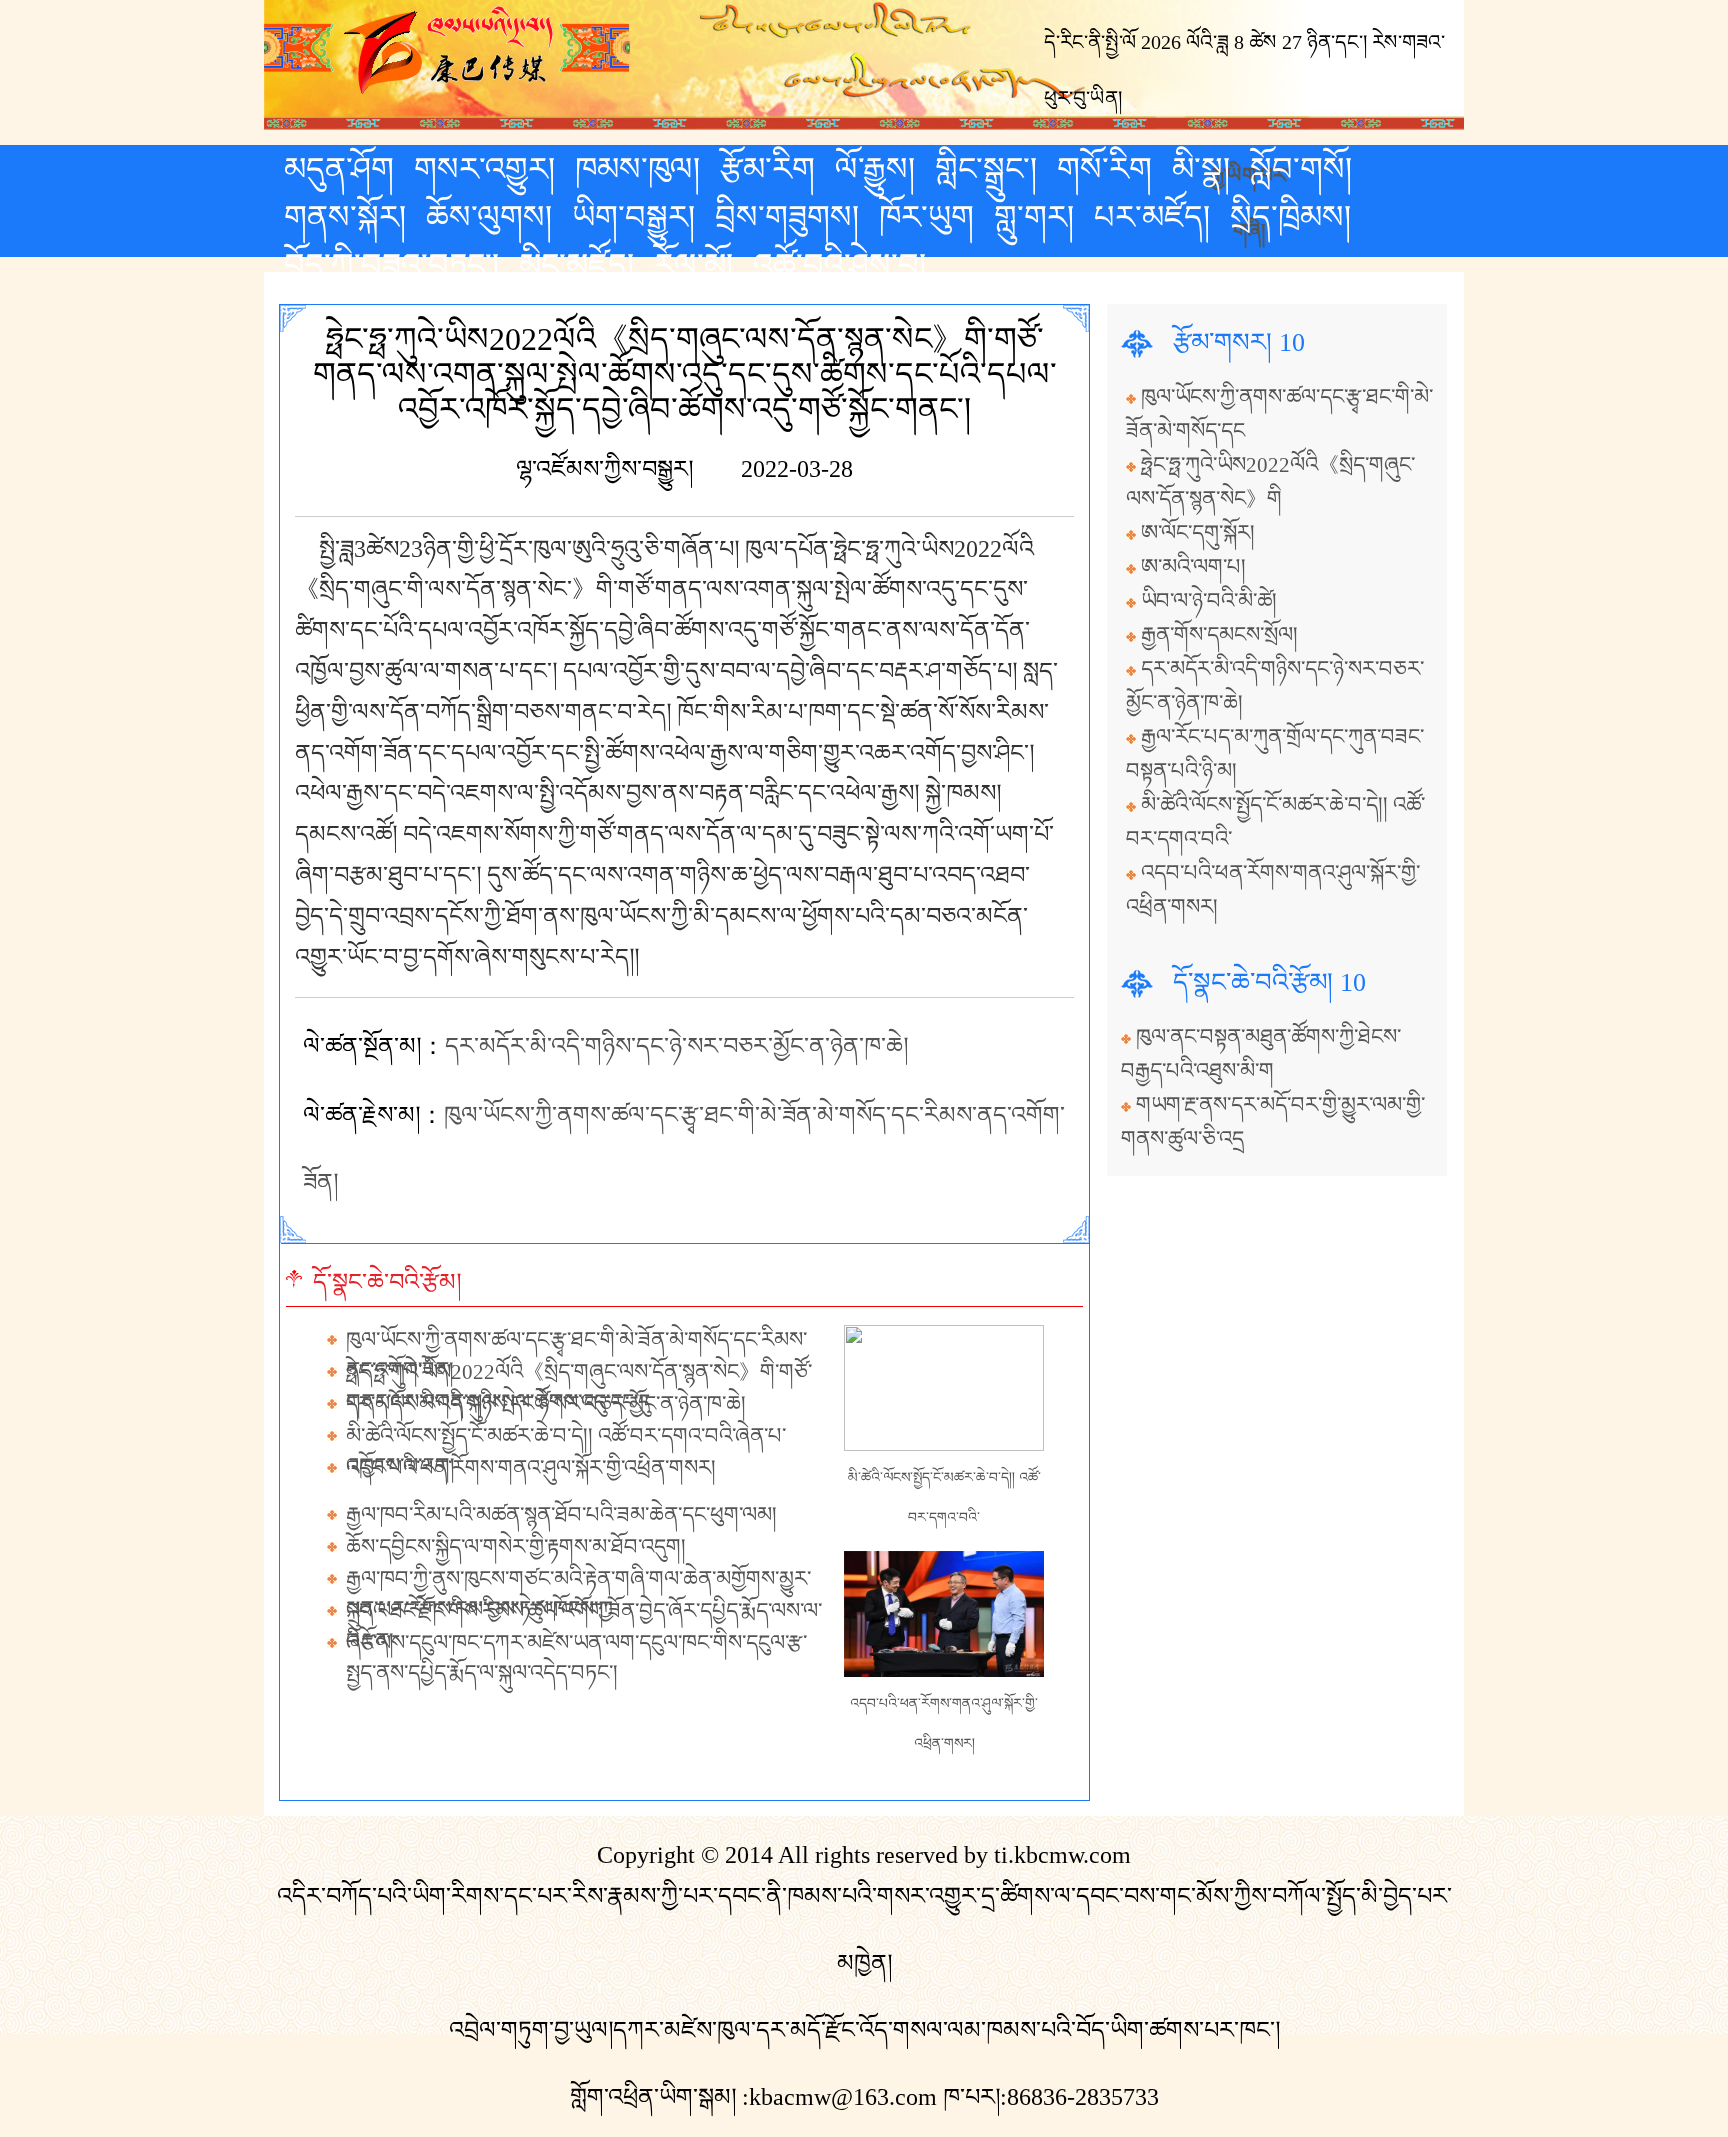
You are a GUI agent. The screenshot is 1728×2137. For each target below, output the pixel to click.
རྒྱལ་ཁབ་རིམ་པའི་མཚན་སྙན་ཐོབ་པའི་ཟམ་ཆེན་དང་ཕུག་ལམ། (561, 1515)
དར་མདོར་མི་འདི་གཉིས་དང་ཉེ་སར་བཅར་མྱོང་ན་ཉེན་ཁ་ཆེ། (676, 1046)
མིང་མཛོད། (576, 265)
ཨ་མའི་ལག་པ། (1193, 567)
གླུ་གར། (1034, 217)
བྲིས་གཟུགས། (787, 217)
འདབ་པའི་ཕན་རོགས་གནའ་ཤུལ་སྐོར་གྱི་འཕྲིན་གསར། (531, 1468)
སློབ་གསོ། (1301, 169)
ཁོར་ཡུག (926, 217)
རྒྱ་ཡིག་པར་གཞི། (1249, 173)
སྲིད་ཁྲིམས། (1290, 217)
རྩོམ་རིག (767, 169)
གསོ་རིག (1104, 169)
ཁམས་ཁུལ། (637, 169)
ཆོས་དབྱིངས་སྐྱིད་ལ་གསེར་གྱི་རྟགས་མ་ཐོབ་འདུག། (516, 1547)
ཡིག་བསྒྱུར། (633, 217)
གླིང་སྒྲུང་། (986, 169)
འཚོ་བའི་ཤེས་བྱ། (839, 265)
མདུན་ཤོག (339, 169)
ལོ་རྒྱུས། (875, 169)
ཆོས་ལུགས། (489, 217)
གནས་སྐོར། (345, 217)
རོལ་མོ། (693, 265)
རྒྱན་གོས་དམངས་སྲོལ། (1219, 635)
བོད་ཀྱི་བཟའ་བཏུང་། (391, 265)
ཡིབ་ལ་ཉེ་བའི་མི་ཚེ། (1209, 601)
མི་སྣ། (1201, 169)
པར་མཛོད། (1152, 217)
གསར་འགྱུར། (484, 169)
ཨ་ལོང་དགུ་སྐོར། (1198, 533)
